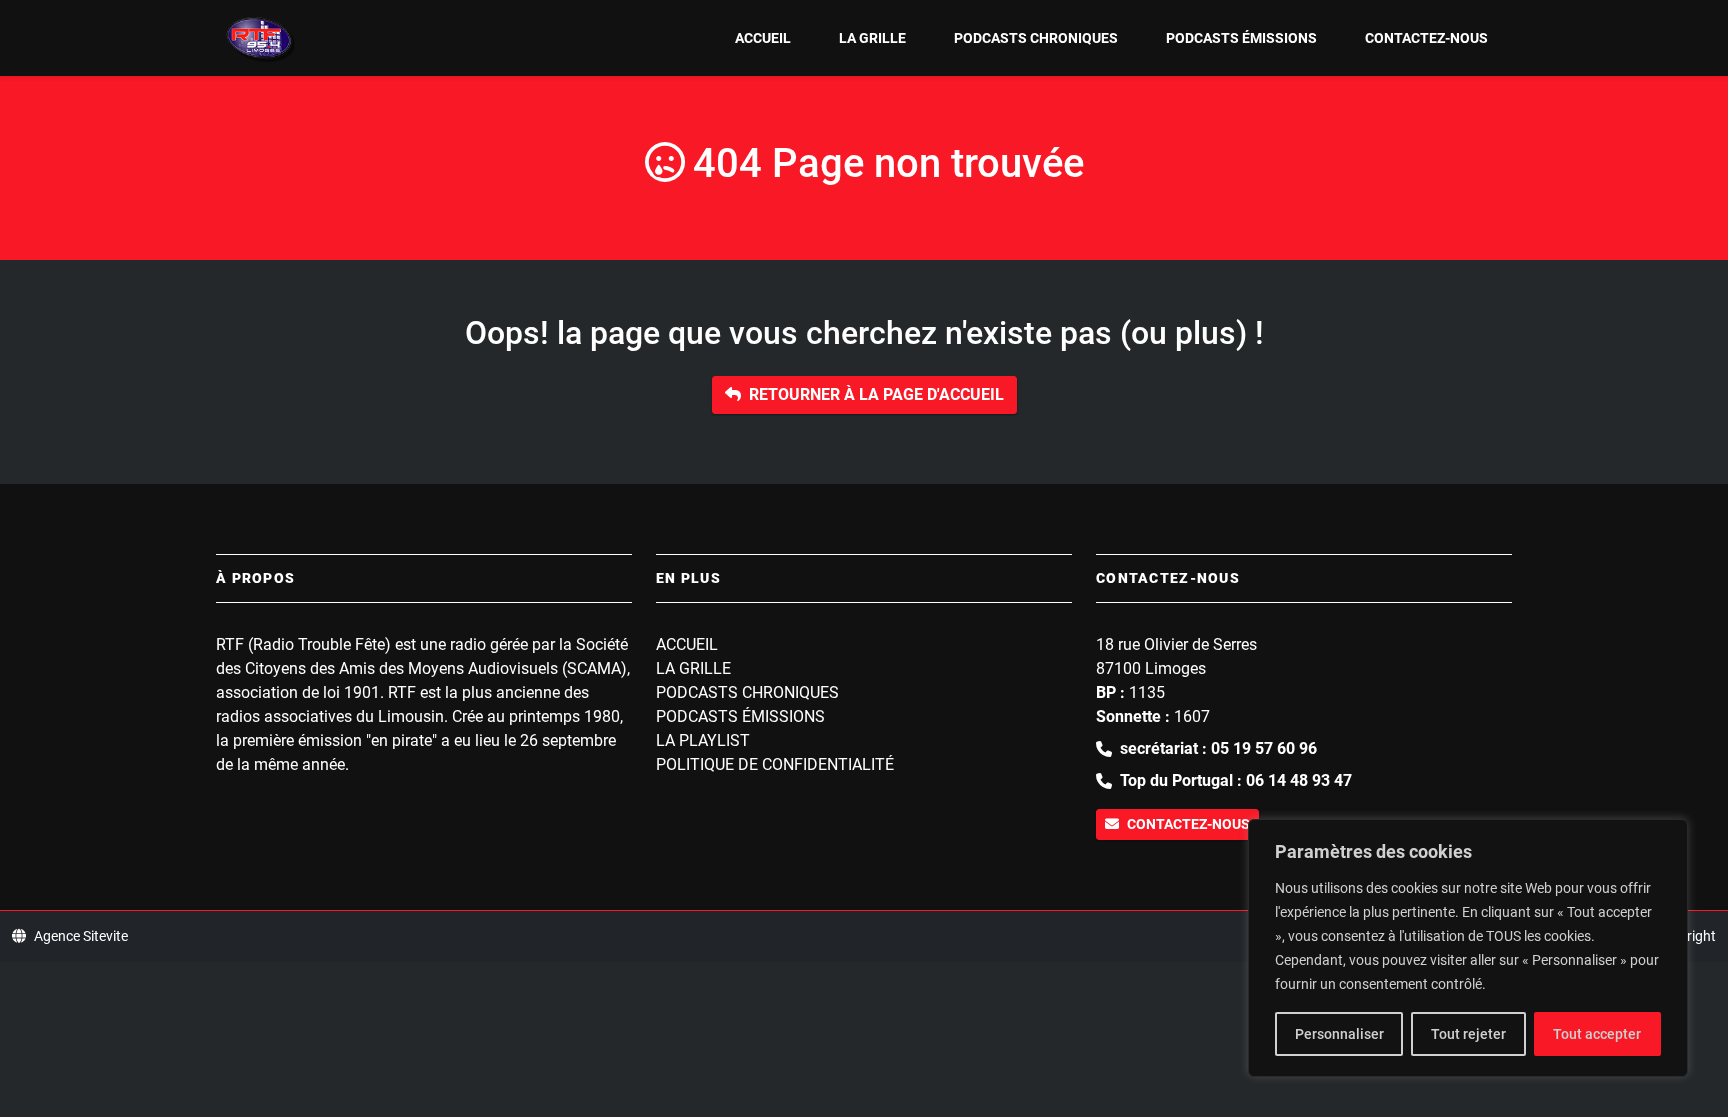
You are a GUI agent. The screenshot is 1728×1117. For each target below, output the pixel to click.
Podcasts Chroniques (1036, 38)
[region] (1468, 948)
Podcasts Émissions (1241, 38)
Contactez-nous (1426, 38)
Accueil (763, 38)
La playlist (703, 740)
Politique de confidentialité (775, 764)
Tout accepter (1597, 1034)
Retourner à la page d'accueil (876, 394)
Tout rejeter (1468, 1034)
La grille (872, 38)
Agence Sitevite (81, 936)
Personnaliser (1339, 1034)
